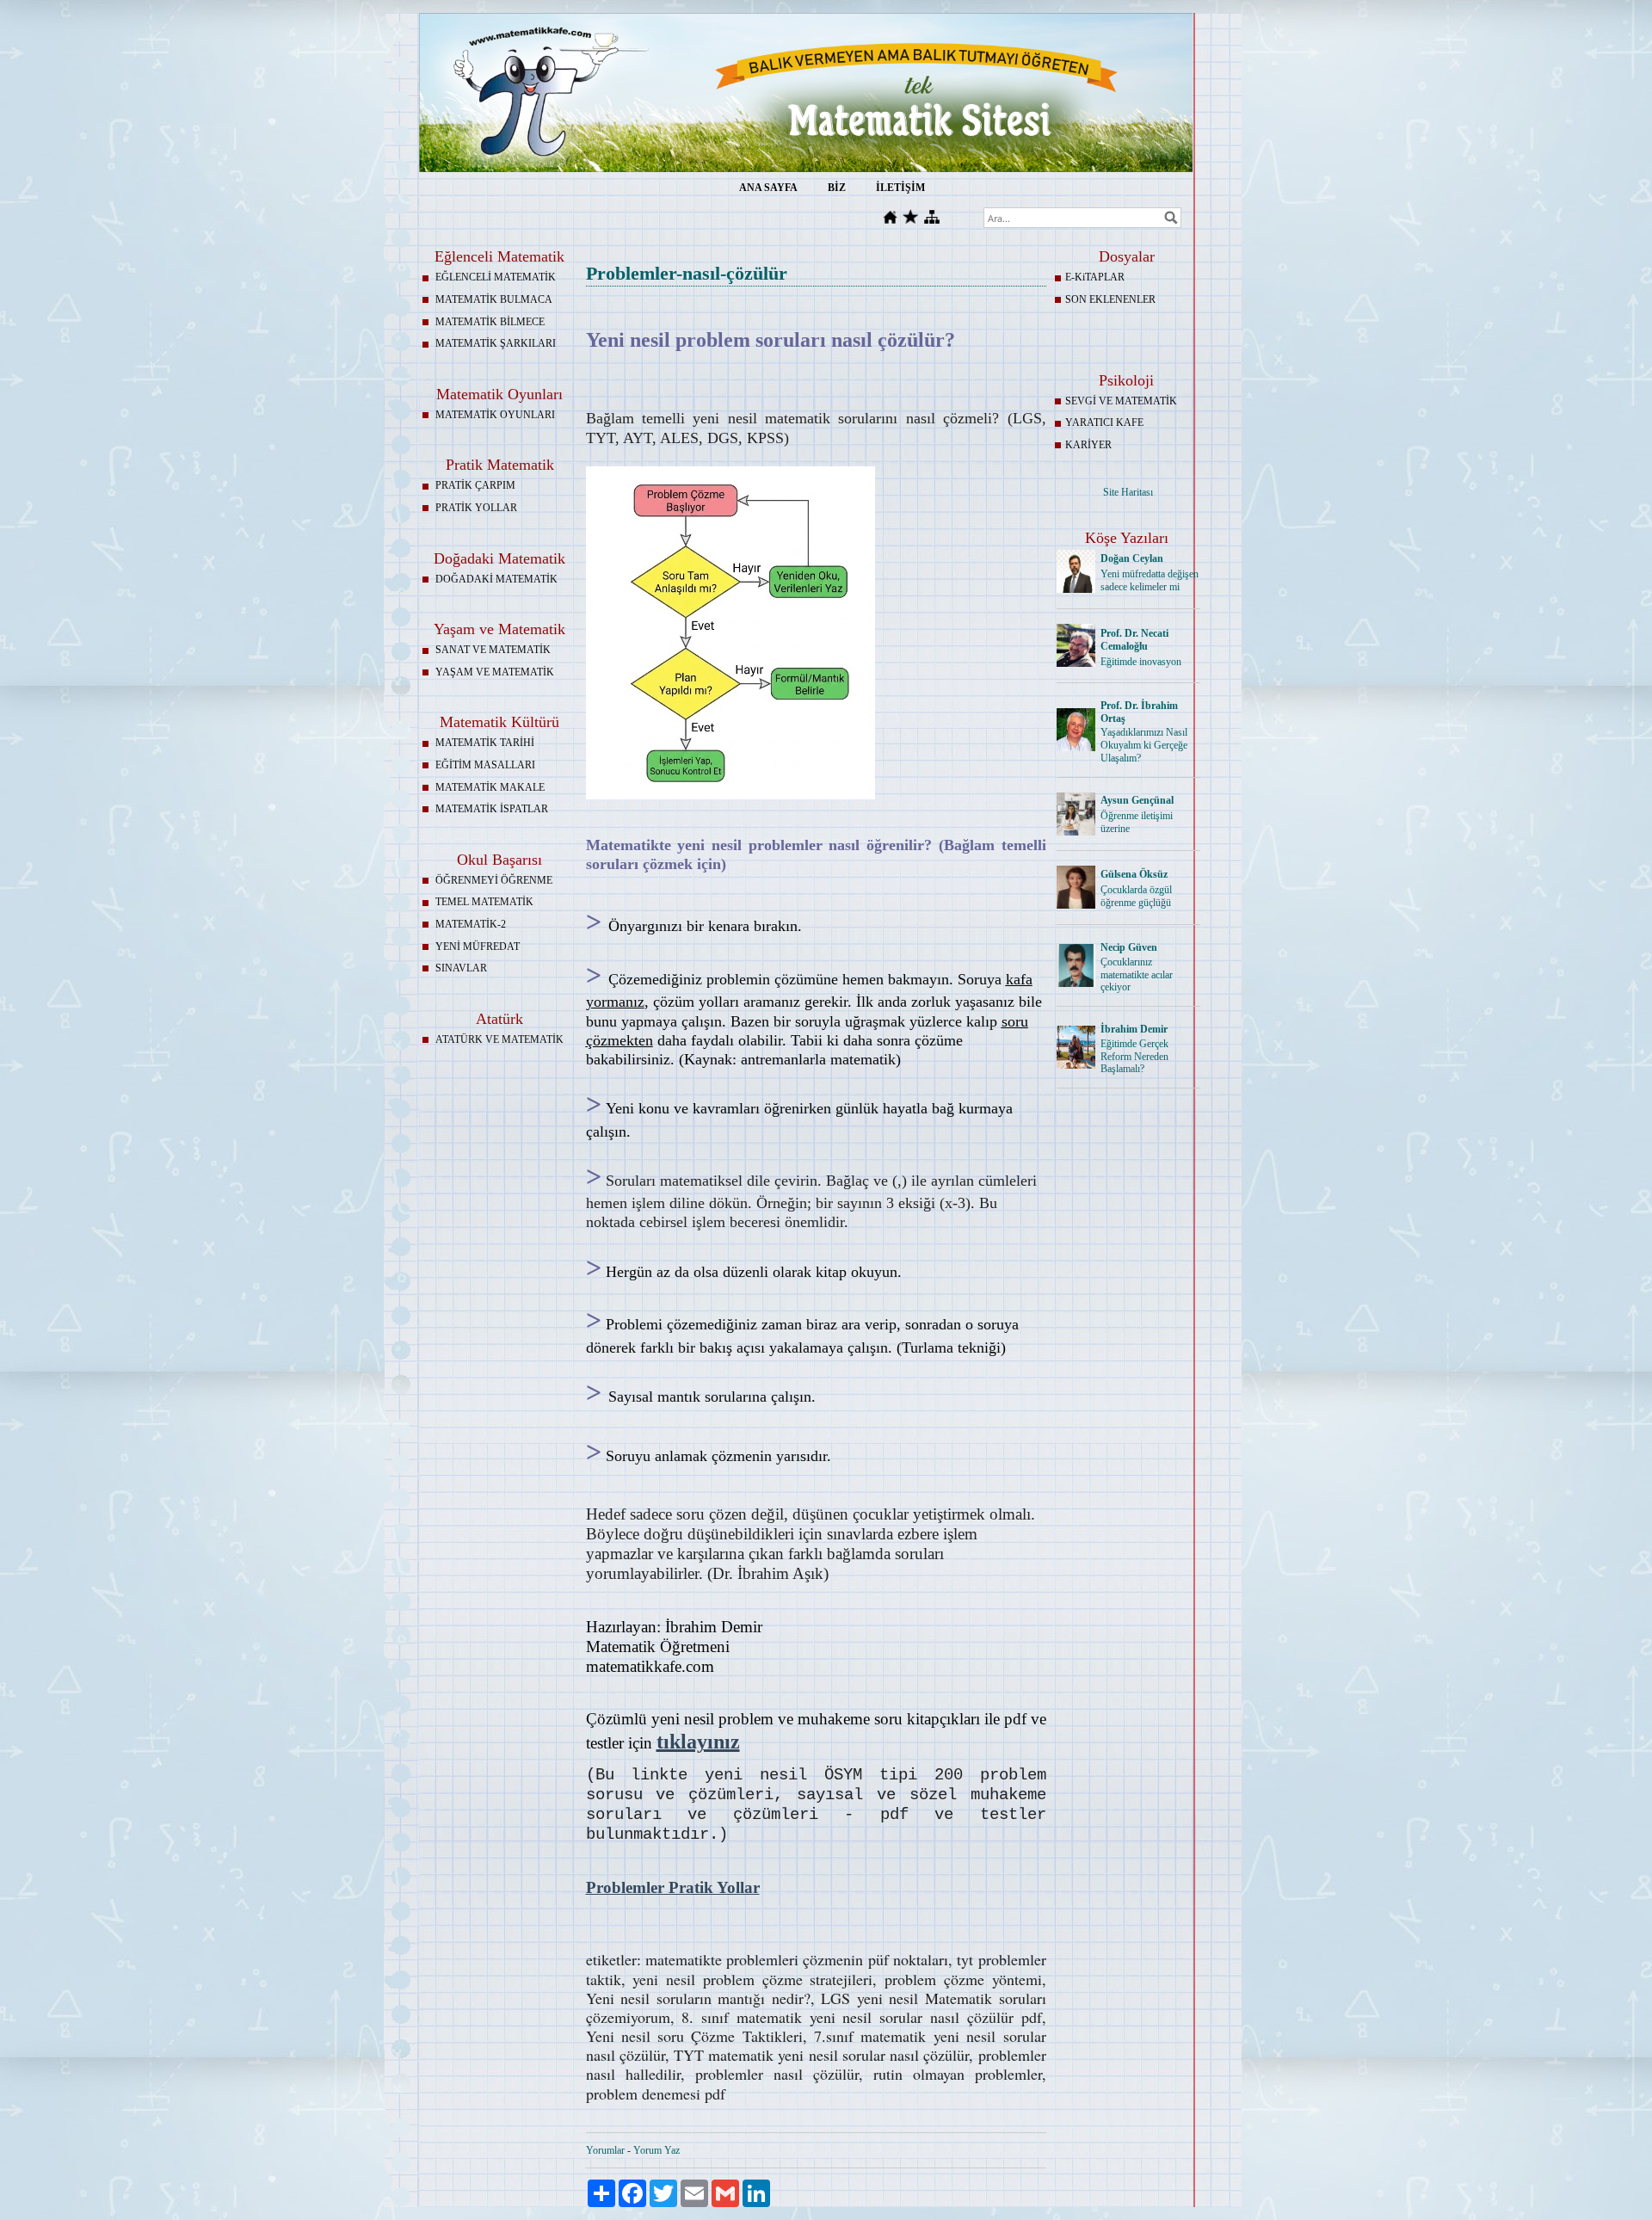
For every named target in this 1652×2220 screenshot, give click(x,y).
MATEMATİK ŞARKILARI (496, 343)
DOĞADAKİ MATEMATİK (496, 579)
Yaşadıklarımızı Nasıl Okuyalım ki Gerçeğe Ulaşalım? (1144, 745)
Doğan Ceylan (1132, 558)
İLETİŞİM (900, 188)
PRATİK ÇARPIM (475, 485)
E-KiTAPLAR (1095, 277)
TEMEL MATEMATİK (484, 902)
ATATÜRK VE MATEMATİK (499, 1039)
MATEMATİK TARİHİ (485, 743)
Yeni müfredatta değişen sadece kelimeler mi (1150, 580)
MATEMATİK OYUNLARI (495, 415)
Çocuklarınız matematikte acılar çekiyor (1137, 975)
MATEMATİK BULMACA (494, 299)
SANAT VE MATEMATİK (493, 650)
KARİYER (1088, 445)
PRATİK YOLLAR (476, 508)
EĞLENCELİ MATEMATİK (496, 277)
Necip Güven (1129, 947)
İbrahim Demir (1134, 1029)
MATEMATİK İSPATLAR (492, 809)
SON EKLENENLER (1110, 299)
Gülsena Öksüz (1134, 874)
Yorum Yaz (656, 2150)
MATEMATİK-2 (471, 924)
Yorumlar (605, 2150)
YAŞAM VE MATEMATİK (495, 672)
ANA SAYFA (768, 188)
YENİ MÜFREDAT (478, 947)
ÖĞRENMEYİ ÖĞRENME (494, 880)
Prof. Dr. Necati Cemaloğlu (1134, 640)
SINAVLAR (461, 968)
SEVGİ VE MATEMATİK (1121, 401)
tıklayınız (698, 1742)
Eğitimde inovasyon (1141, 662)
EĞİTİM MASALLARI (485, 765)
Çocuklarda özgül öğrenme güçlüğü (1136, 896)
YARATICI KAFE (1104, 422)
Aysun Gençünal (1137, 800)
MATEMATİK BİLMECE (490, 322)
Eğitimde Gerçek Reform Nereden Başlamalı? (1134, 1057)
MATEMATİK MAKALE (490, 787)
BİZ (837, 188)
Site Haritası (1128, 492)
